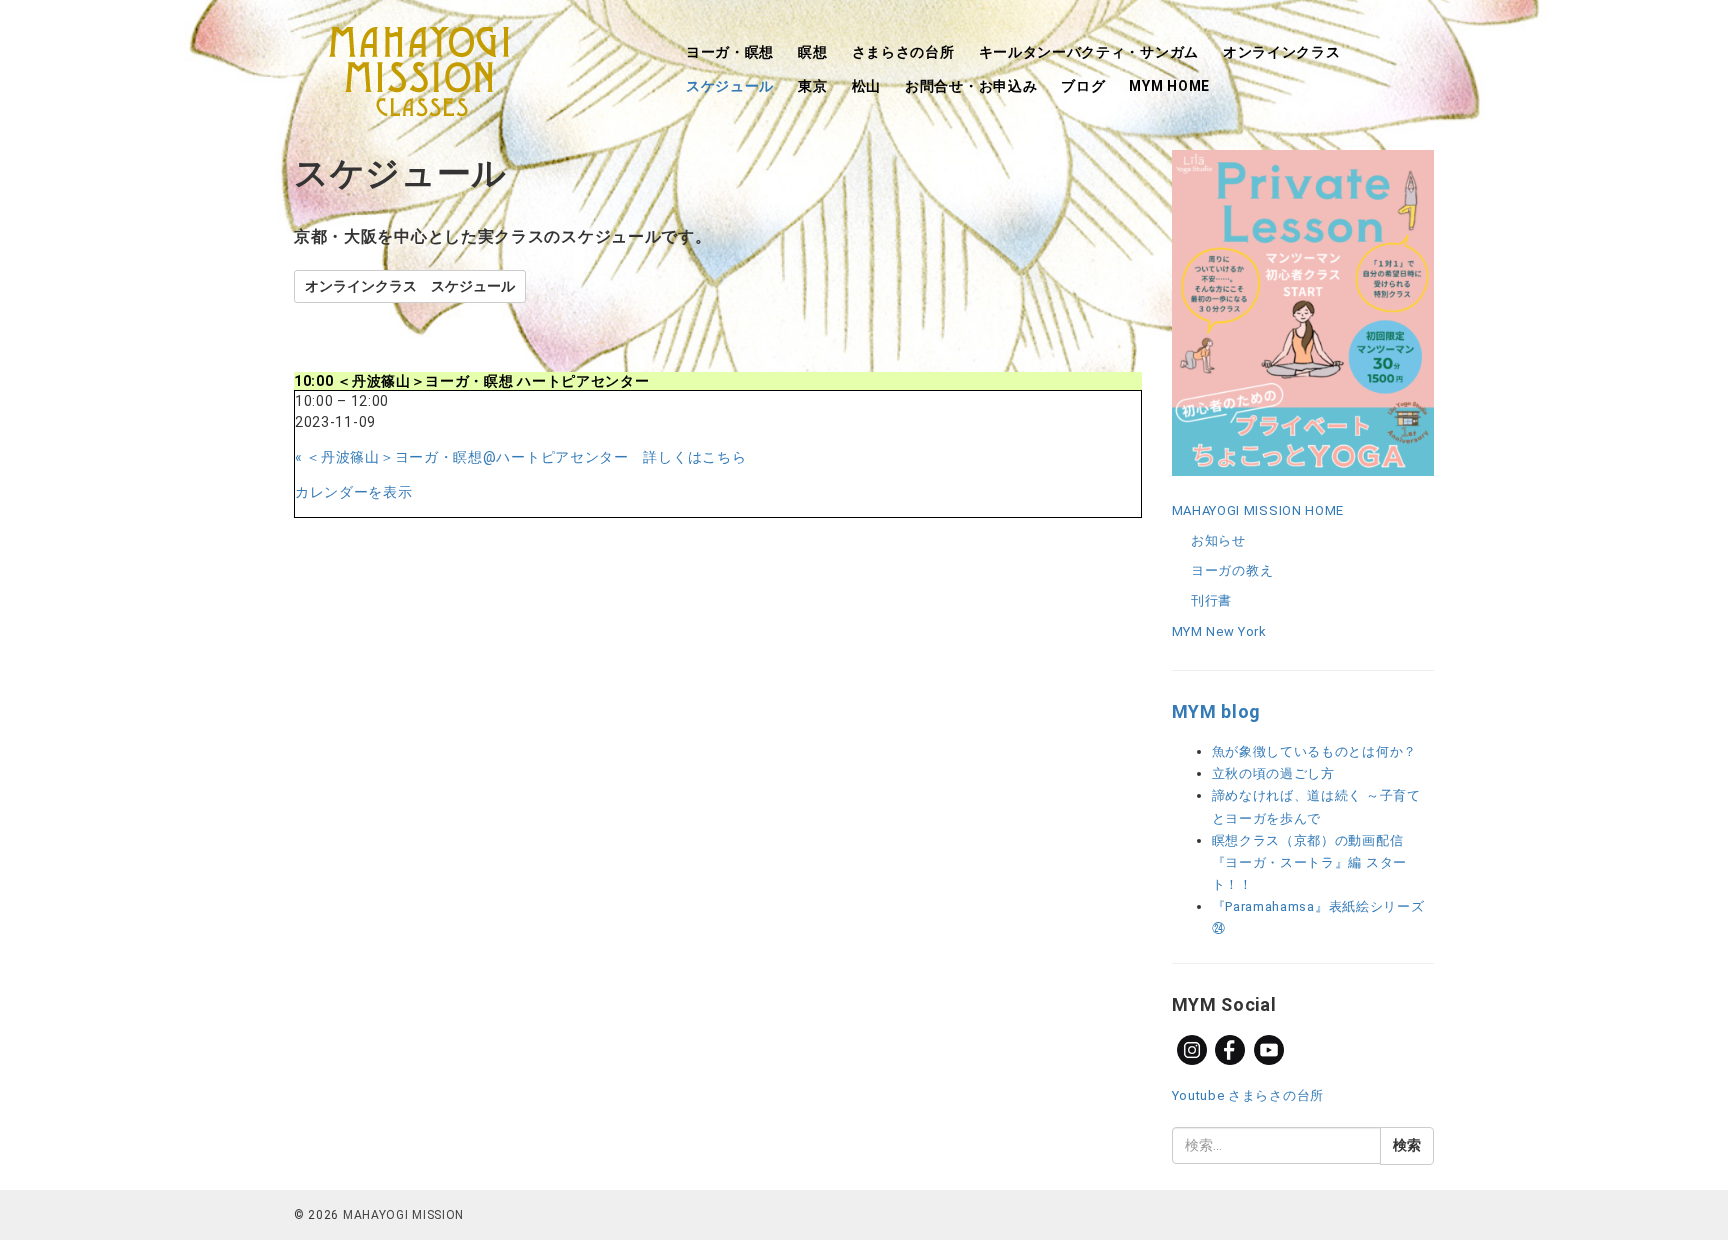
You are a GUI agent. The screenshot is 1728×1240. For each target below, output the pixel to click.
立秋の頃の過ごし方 (1273, 773)
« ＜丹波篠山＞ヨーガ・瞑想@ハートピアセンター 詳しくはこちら (520, 457)
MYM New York (1219, 631)
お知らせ (1218, 540)
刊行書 (1211, 600)
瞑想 (812, 52)
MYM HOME (1169, 86)
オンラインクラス (1282, 52)
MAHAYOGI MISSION (403, 1215)
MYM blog (1217, 711)
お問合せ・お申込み (971, 86)
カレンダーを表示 (354, 492)
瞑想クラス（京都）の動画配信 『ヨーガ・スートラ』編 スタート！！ (1310, 862)
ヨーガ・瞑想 (730, 52)
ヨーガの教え (1232, 570)
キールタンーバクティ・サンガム (1089, 52)
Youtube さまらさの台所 (1248, 1095)
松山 (866, 86)
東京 (812, 86)
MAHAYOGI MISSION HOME (1258, 510)
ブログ (1083, 86)
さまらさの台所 (903, 52)
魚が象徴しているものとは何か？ (1315, 751)
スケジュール (730, 86)
